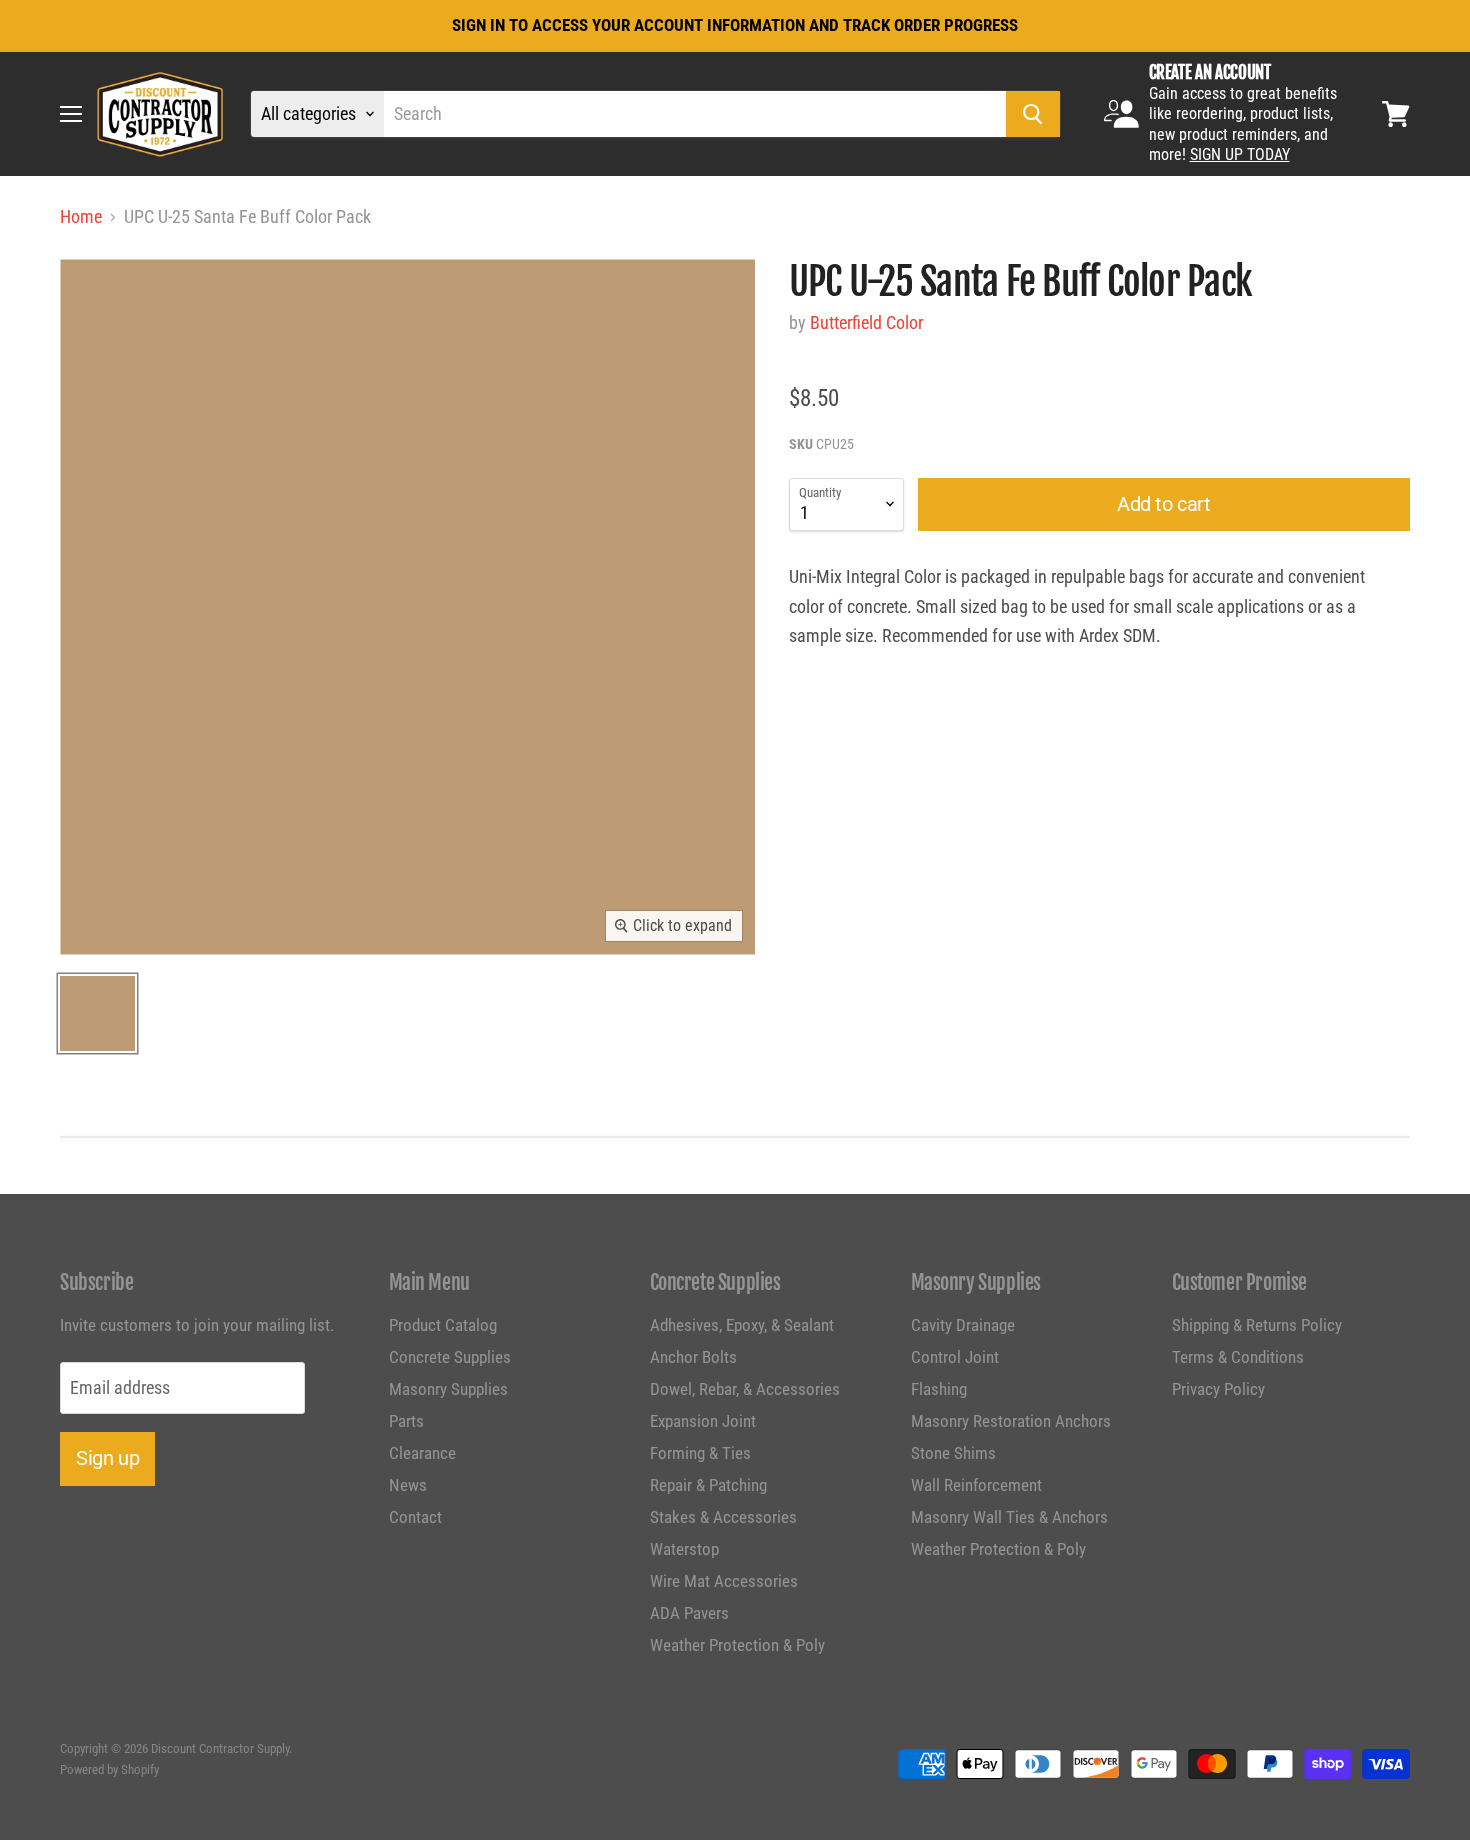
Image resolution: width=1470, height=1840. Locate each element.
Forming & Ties (700, 1453)
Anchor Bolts (693, 1357)
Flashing (939, 1389)
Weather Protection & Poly (737, 1645)
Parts (406, 1421)
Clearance (422, 1453)
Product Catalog (443, 1325)
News (408, 1485)
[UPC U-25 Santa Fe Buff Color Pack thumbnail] (97, 1013)
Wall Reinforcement (976, 1485)
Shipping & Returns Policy (1257, 1325)
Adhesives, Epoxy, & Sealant (742, 1325)
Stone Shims (953, 1453)
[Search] (1033, 114)
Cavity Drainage (963, 1325)
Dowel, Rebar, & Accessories (745, 1389)
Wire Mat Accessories (724, 1581)
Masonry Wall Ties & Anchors (1009, 1517)
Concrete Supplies (450, 1357)
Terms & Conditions (1238, 1357)
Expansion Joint (703, 1421)
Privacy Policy (1218, 1389)
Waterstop (684, 1549)
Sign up (107, 1458)
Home (81, 217)
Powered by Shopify (109, 1769)
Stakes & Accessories (723, 1517)
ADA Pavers (689, 1613)
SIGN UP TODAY (1240, 154)
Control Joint (955, 1357)
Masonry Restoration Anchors (1011, 1421)
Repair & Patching (708, 1485)
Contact (415, 1517)
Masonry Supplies (448, 1389)
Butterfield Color (866, 322)
